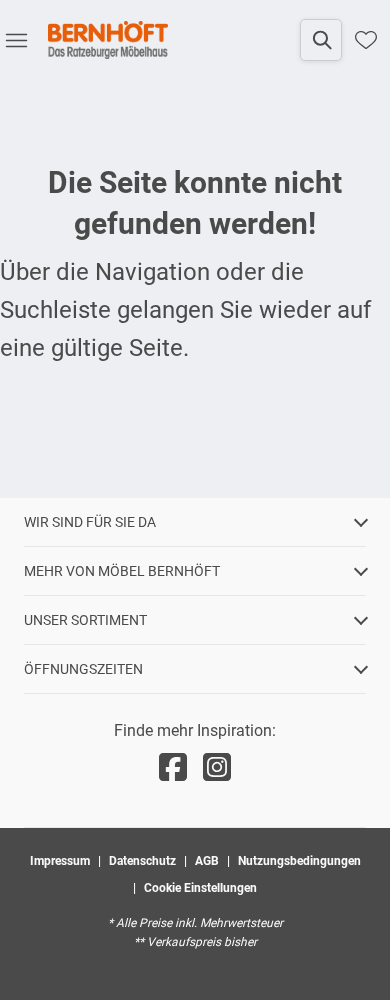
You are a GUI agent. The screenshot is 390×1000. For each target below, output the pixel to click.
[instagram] (217, 768)
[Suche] (321, 40)
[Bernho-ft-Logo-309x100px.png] (108, 40)
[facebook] (173, 768)
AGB (207, 861)
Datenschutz (142, 861)
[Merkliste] (366, 40)
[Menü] (16, 40)
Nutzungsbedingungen (299, 861)
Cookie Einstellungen (200, 888)
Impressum (60, 861)
